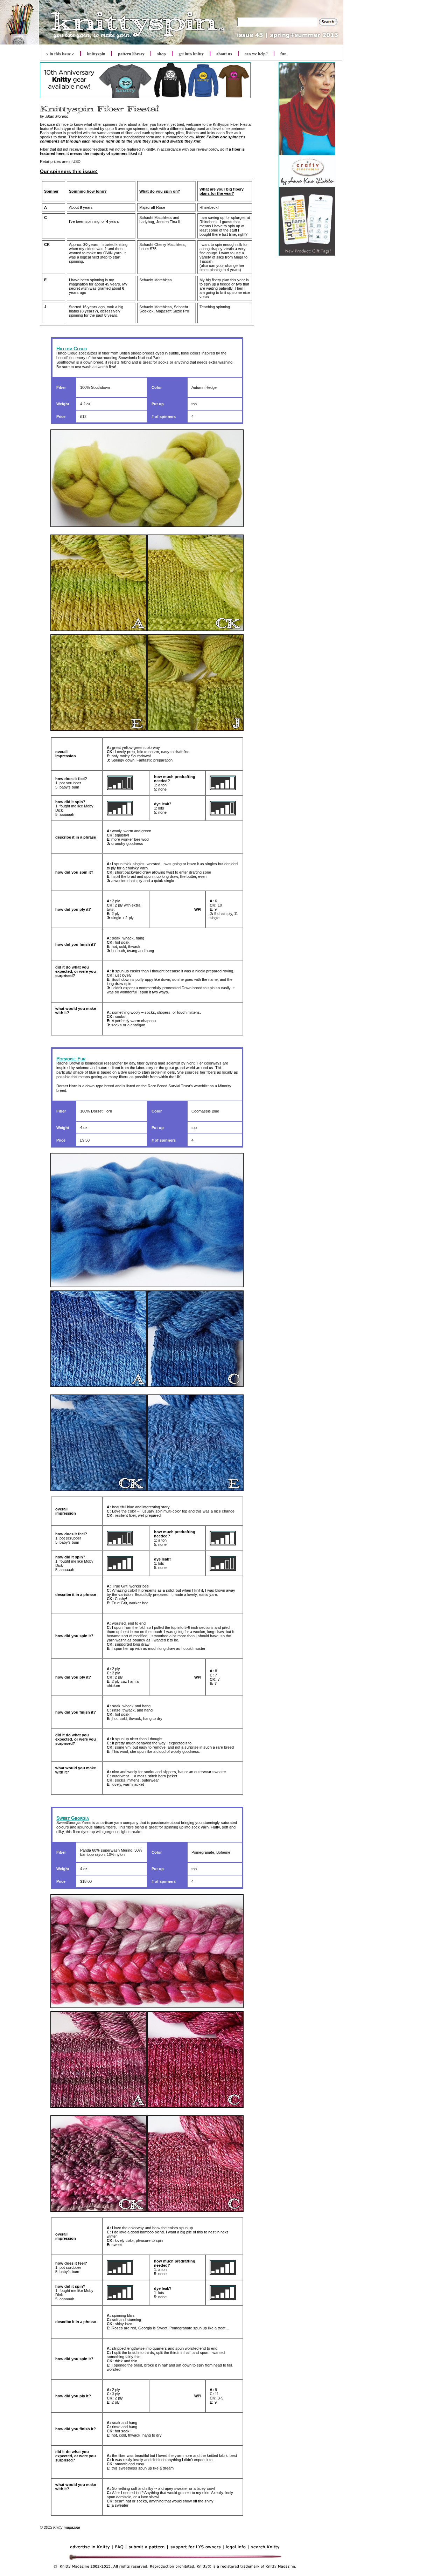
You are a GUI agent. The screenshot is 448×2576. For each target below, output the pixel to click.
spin (96, 54)
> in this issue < (60, 54)
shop (162, 54)
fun (283, 54)
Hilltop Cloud (72, 349)
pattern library (131, 54)
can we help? (256, 54)
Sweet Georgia (73, 1818)
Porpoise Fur (71, 1059)
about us (224, 54)
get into (191, 54)
